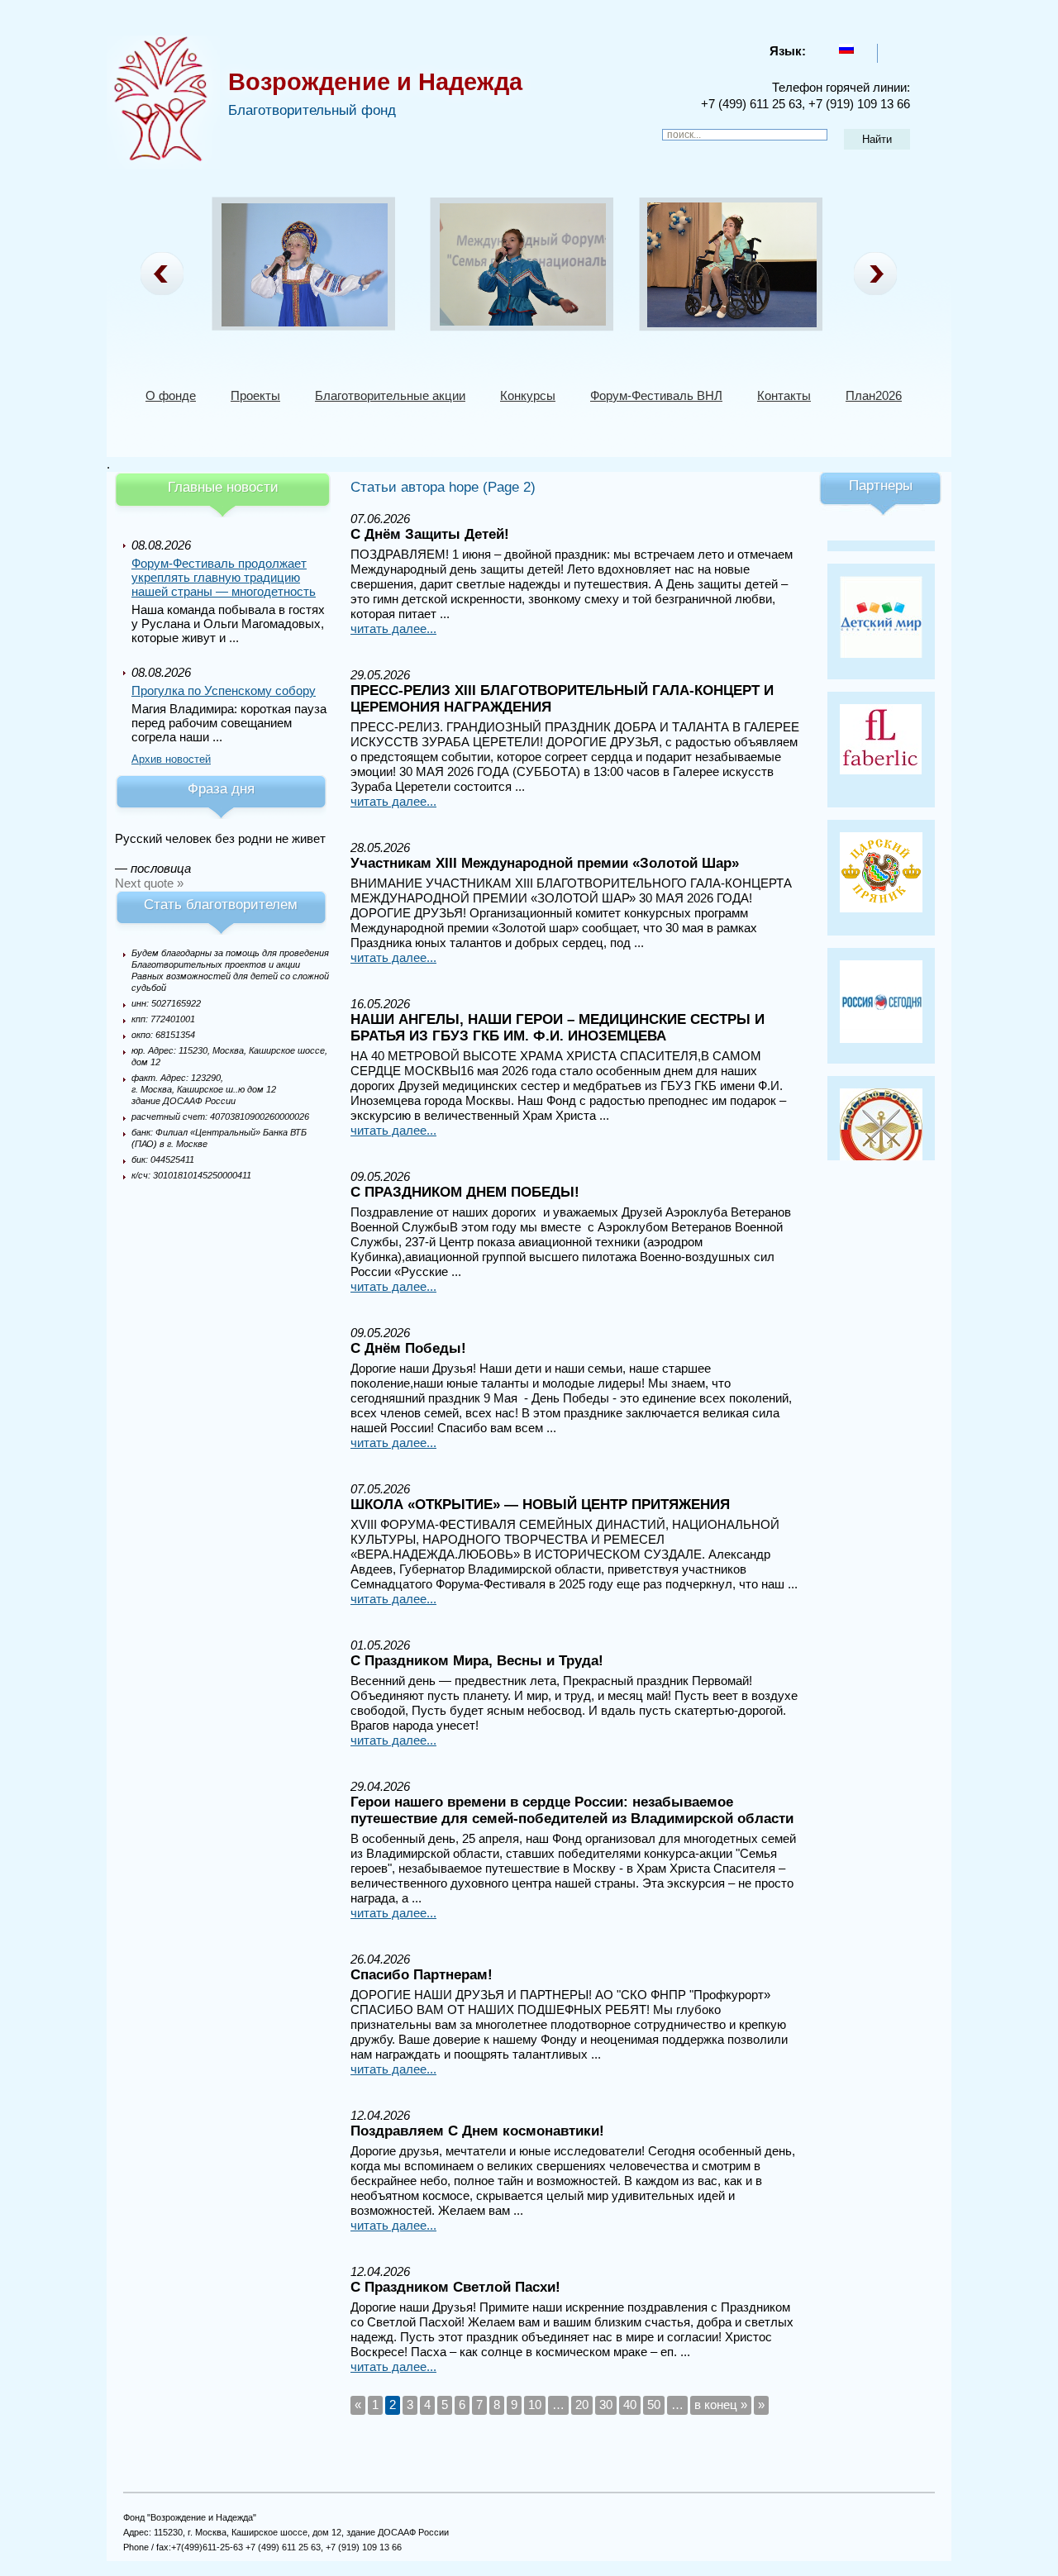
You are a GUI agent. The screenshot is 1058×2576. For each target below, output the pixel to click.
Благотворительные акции (390, 395)
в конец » (721, 2405)
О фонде (171, 395)
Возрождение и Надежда (375, 82)
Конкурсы (528, 395)
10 (535, 2405)
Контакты (784, 395)
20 (582, 2405)
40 (630, 2405)
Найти (877, 139)
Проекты (255, 395)
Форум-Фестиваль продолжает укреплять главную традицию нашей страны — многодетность (224, 577)
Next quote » (149, 883)
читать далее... (393, 629)
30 (606, 2405)
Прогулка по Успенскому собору (224, 690)
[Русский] (846, 49)
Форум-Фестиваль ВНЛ (656, 395)
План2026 (874, 395)
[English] (892, 49)
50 (654, 2405)
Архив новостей (171, 759)
